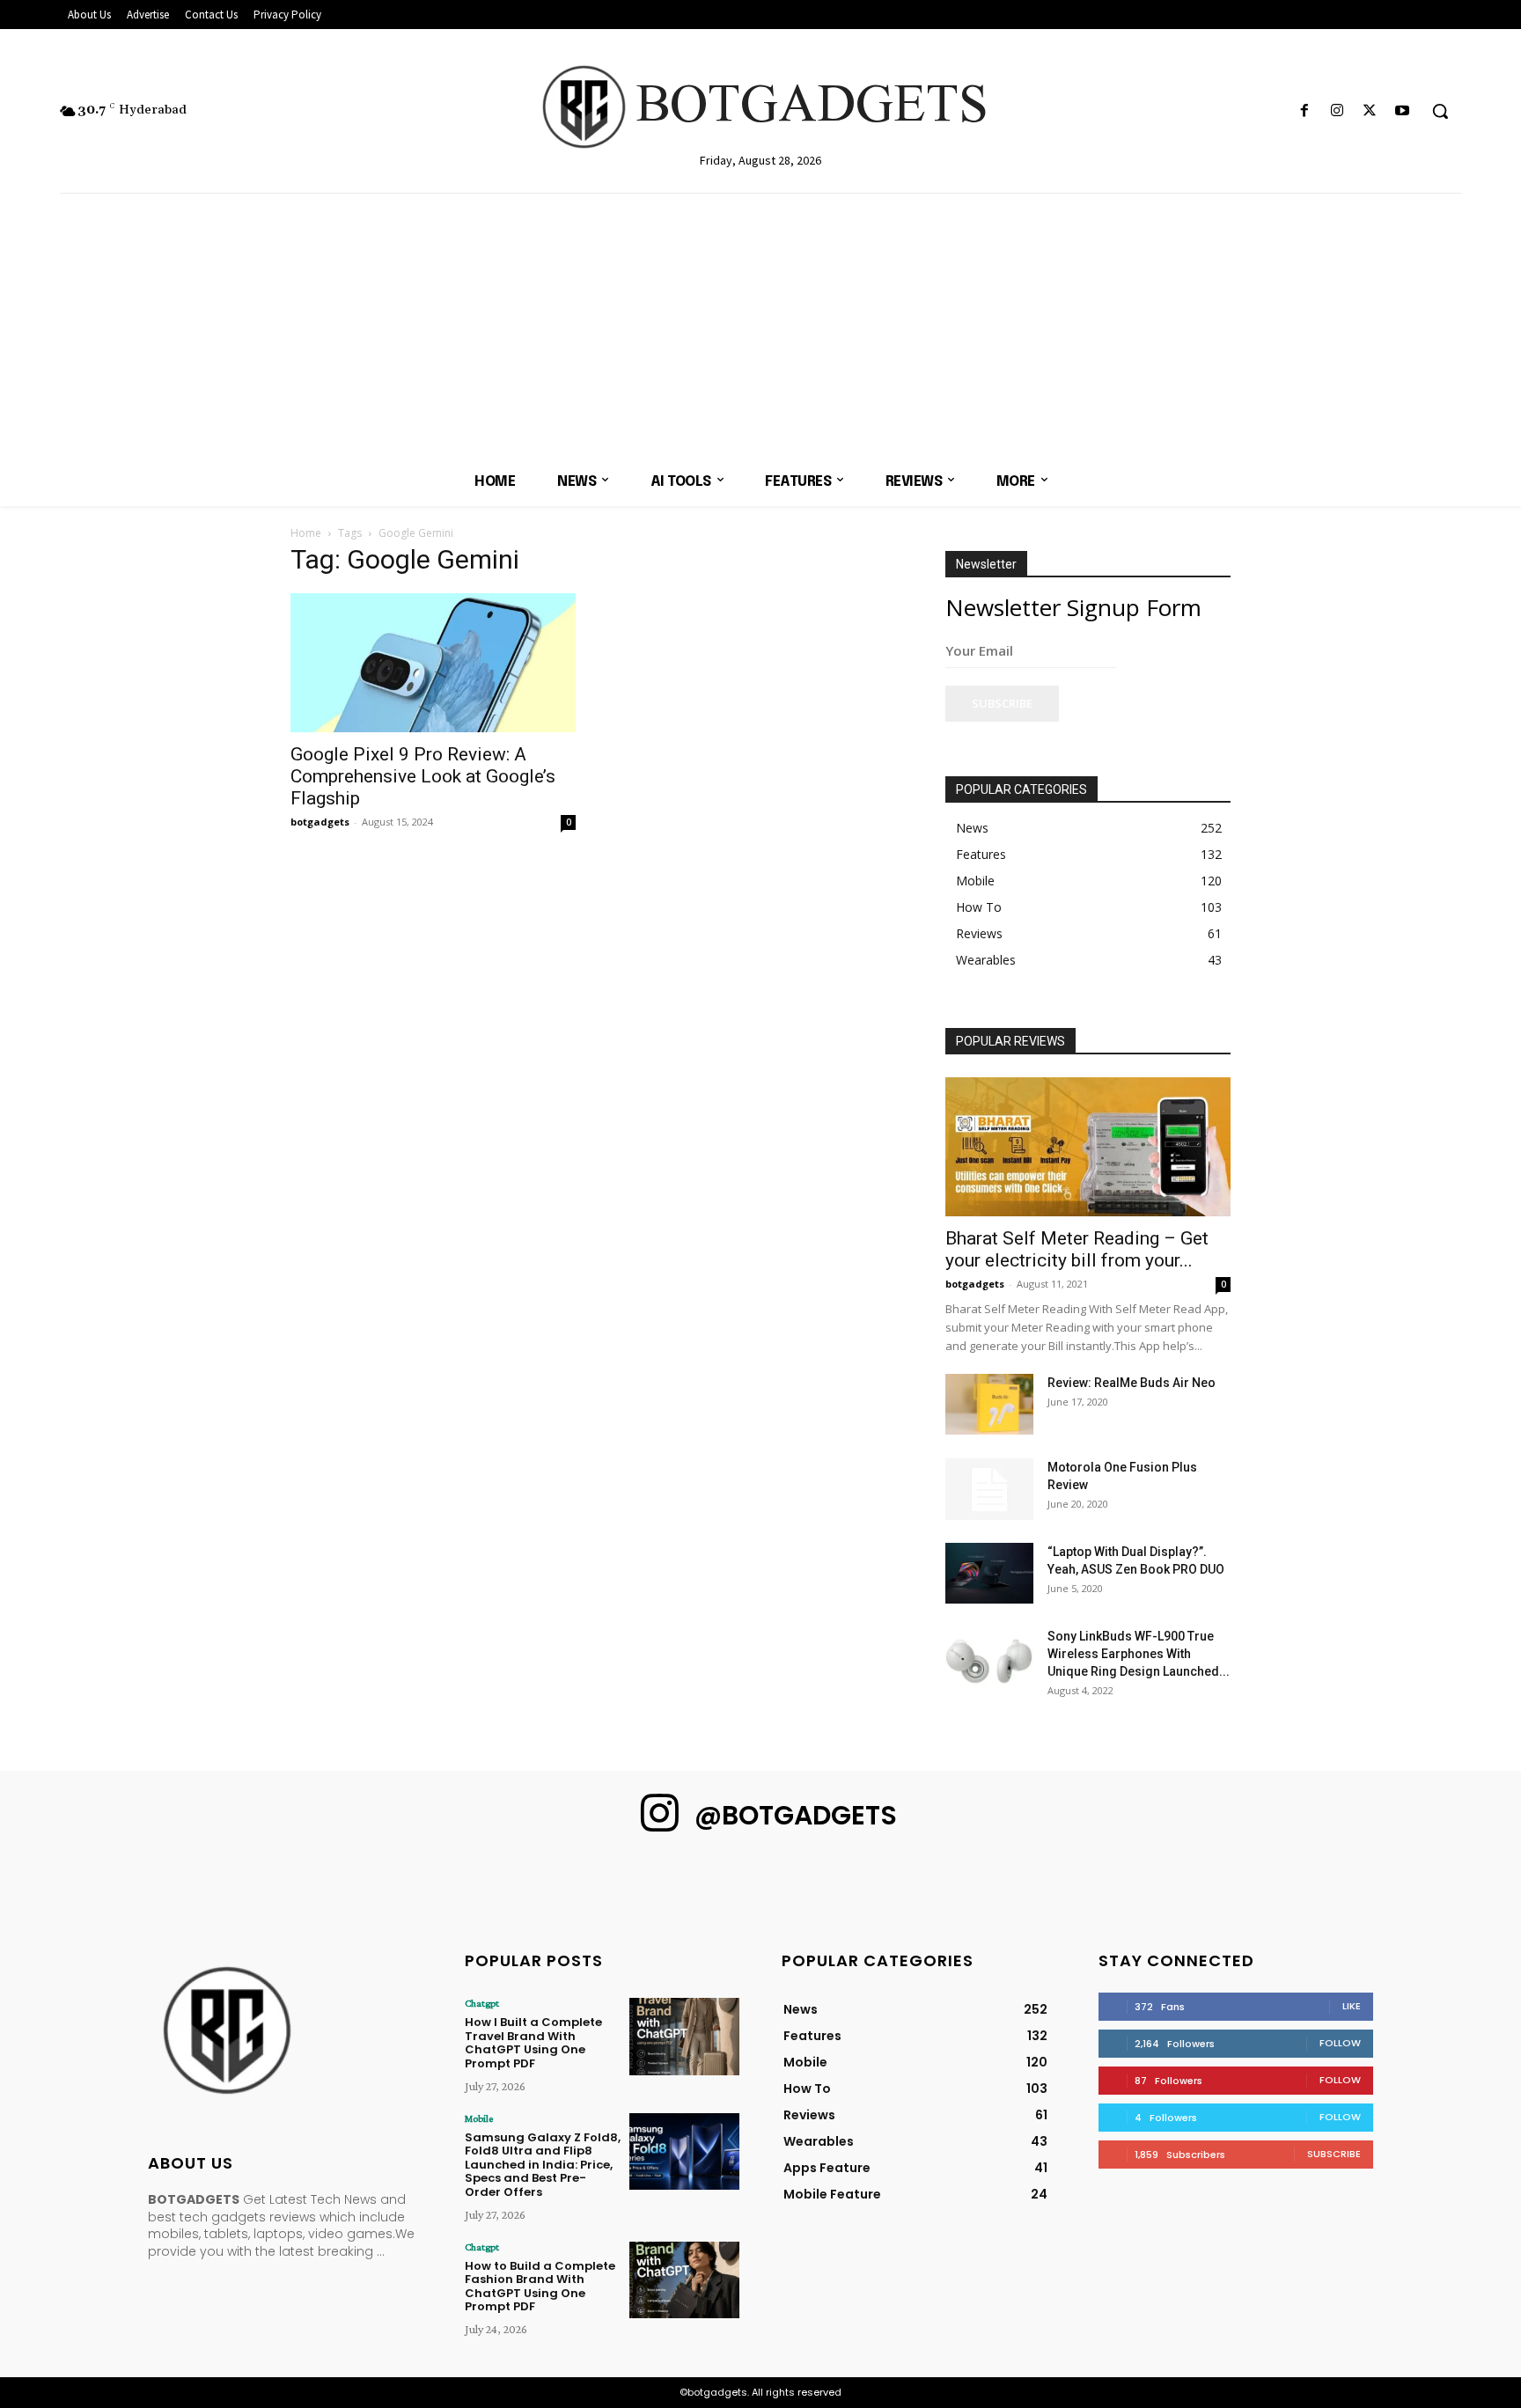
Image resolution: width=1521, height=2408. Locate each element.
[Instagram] (1337, 111)
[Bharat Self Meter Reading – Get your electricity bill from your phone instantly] (1088, 1147)
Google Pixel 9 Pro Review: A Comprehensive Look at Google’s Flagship (423, 776)
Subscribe (1002, 703)
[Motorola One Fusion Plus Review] (989, 1489)
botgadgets (320, 822)
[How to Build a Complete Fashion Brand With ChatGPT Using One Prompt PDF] (684, 2280)
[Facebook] (1304, 111)
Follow (1340, 2043)
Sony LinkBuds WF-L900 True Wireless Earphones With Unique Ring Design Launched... (1139, 1654)
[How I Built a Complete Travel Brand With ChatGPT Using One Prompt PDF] (684, 2036)
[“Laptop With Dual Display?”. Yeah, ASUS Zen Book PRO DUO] (989, 1573)
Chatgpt (482, 2003)
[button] (1440, 111)
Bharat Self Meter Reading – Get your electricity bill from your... (1077, 1249)
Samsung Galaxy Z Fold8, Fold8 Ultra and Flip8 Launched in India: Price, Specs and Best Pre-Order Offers (543, 2165)
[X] (1370, 111)
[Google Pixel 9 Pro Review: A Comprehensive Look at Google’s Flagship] (433, 663)
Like (1352, 2006)
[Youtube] (1403, 111)
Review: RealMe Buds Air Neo (1132, 1383)
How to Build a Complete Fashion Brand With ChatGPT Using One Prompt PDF (540, 2287)
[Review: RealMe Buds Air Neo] (989, 1404)
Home (306, 533)
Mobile (479, 2118)
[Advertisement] (760, 326)
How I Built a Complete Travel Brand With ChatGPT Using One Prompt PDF (533, 2043)
